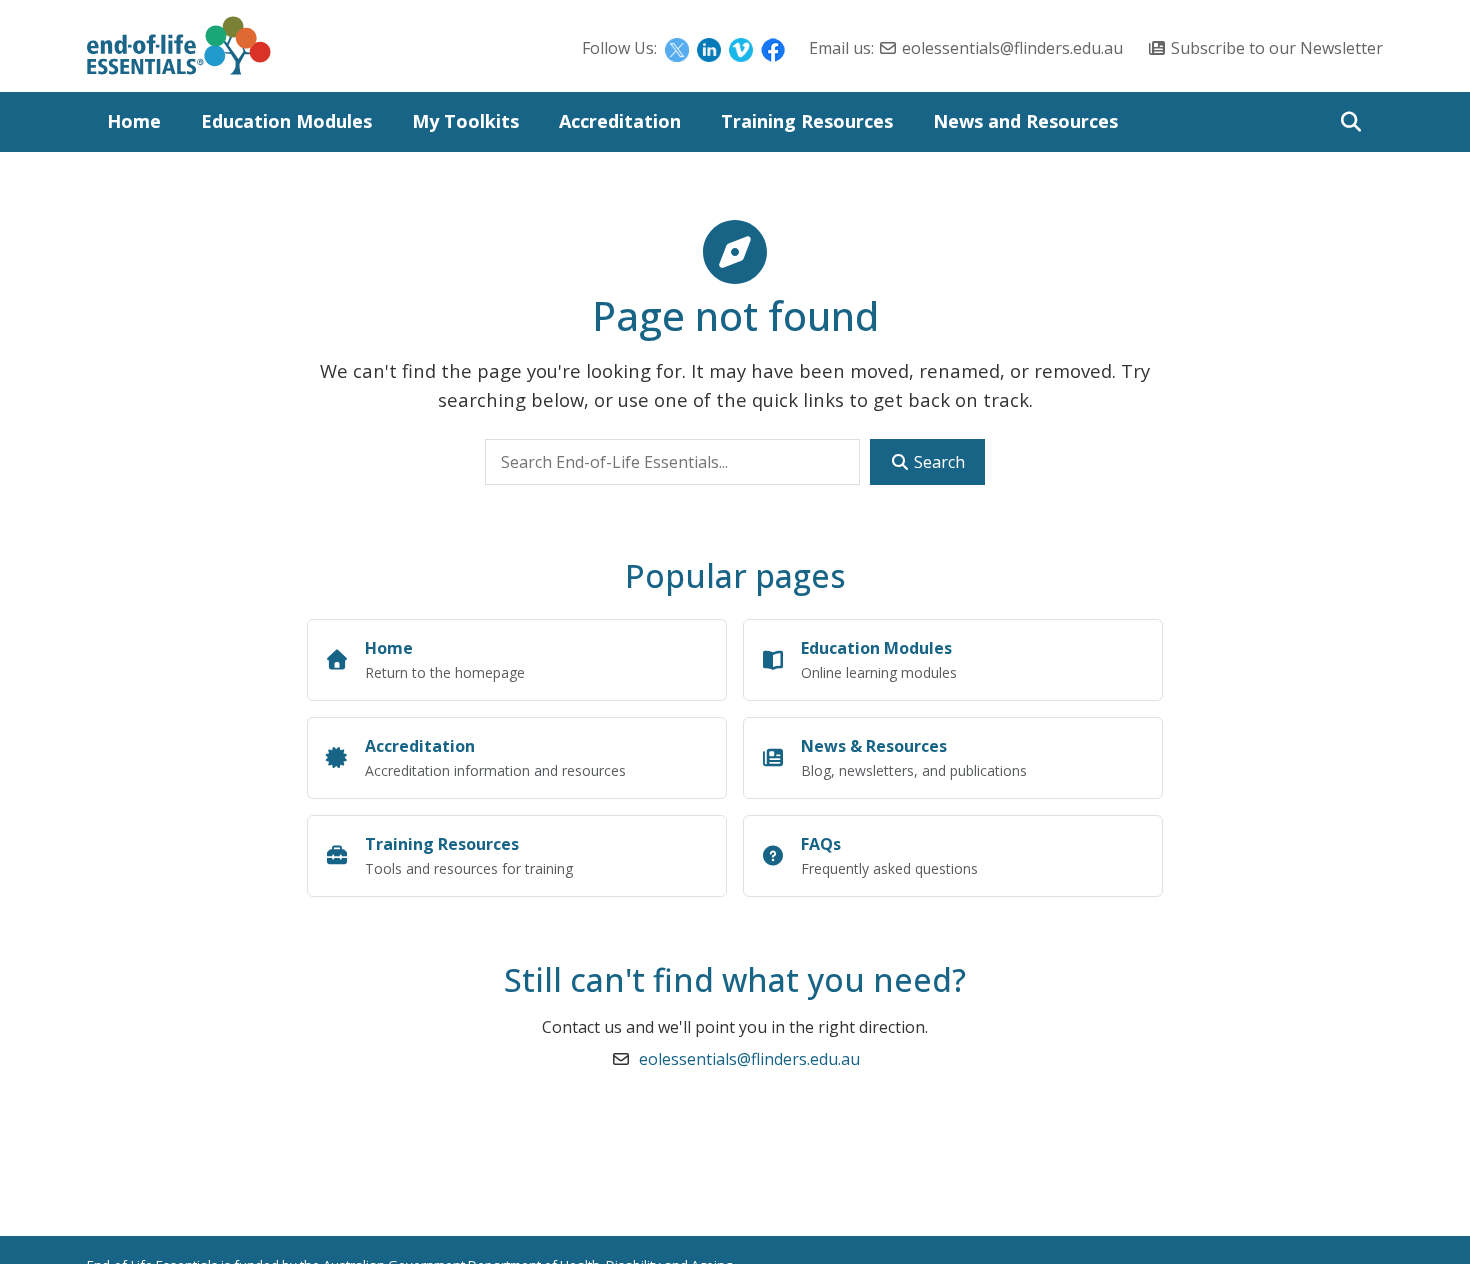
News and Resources (1025, 121)
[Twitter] (677, 48)
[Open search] (1350, 122)
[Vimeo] (741, 48)
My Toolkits (465, 121)
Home (134, 121)
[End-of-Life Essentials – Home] (179, 51)
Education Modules (286, 121)
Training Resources (807, 121)
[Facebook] (773, 48)
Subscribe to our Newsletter (1277, 48)
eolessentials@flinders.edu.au (1012, 48)
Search (937, 462)
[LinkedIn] (709, 48)
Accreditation (620, 121)
